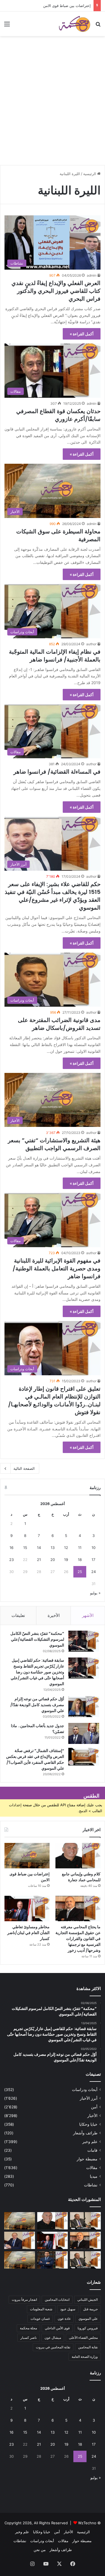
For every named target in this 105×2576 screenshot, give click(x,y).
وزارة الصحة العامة (85, 2357)
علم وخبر (90, 2142)
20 (53, 1560)
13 (53, 1548)
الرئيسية (90, 174)
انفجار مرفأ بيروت (24, 2300)
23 (11, 1560)
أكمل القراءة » (82, 334)
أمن (94, 2107)
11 (80, 1548)
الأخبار (92, 2116)
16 (11, 1548)
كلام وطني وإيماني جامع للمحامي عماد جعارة (81, 1877)
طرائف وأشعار (85, 2133)
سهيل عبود (68, 2309)
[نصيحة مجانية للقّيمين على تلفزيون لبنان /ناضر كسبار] (85, 2260)
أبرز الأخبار (89, 2098)
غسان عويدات (40, 2319)
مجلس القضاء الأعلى (83, 2338)
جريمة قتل (90, 2309)
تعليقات (18, 1615)
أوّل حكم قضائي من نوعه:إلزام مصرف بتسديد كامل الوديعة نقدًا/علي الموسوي (37, 1705)
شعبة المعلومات (41, 2309)
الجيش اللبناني (88, 2300)
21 (39, 1560)
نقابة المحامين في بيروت (53, 2347)
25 (80, 1572)
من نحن (40, 2550)
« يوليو (95, 1593)
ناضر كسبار (29, 2338)
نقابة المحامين (88, 2347)
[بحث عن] (98, 26)
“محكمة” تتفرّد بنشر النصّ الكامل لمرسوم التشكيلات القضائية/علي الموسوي (37, 1639)
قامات (92, 2150)
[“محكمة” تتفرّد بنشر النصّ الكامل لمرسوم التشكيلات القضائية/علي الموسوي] (84, 1641)
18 (80, 1560)
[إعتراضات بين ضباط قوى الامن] (27, 1856)
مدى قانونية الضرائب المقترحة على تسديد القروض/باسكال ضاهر (59, 1024)
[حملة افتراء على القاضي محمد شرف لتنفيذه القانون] (20, 2260)
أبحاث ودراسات (85, 2090)
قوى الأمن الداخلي (57, 2328)
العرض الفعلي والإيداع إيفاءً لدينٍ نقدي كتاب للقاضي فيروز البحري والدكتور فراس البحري (56, 291)
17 (93, 1560)
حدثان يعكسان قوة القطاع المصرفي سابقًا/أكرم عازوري (58, 415)
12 (66, 1548)
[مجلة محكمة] (74, 24)
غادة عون (64, 2319)
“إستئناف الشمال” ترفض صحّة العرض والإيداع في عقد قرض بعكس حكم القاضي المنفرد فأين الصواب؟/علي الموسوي (35, 1759)
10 (94, 1548)
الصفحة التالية (24, 1468)
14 (39, 1548)
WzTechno (87, 2523)
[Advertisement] (53, 108)
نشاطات (91, 2185)
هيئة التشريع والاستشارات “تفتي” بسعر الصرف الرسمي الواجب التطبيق (54, 1144)
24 (94, 1572)
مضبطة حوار (87, 2159)
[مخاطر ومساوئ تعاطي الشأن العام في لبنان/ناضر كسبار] (27, 1909)
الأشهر (88, 1615)
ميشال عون (53, 2338)
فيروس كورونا (88, 2328)
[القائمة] (7, 26)
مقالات (92, 2168)
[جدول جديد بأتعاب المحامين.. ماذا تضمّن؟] (84, 1733)
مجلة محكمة (28, 2328)
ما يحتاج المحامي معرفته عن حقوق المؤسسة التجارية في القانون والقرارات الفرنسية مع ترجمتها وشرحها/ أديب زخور (78, 1939)
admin (92, 275)
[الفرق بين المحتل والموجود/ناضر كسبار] (85, 2221)
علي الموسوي (88, 2319)
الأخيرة (54, 1615)
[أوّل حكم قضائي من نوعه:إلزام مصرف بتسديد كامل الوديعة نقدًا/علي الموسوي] (84, 1707)
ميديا (94, 2176)
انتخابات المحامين (57, 2300)
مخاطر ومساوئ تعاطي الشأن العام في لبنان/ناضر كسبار (28, 1933)
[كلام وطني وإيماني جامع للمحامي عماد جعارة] (78, 1856)
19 (66, 1560)
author (91, 644)
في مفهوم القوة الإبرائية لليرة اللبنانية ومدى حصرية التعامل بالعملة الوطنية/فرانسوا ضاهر (57, 1268)
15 (25, 1548)
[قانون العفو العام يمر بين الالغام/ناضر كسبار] (20, 2240)
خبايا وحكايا (88, 2124)
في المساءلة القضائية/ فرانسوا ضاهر (57, 772)
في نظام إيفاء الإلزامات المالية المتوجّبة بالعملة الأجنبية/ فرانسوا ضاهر (55, 656)
